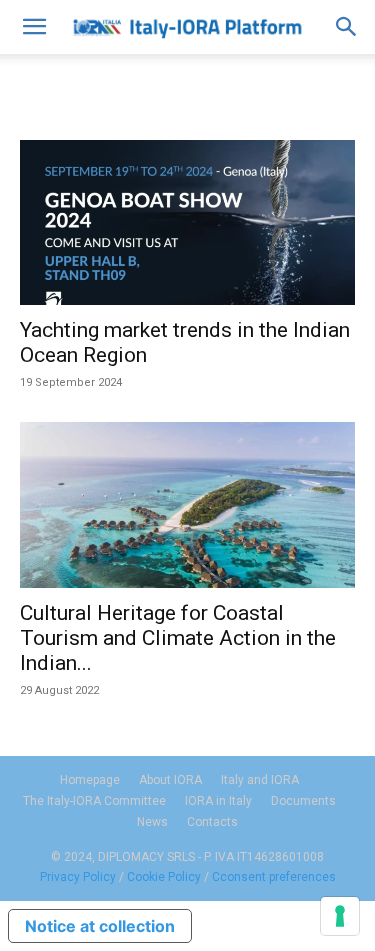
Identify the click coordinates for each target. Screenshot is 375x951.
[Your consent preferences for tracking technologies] (340, 916)
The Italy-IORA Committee (94, 801)
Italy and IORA (260, 780)
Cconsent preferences (274, 877)
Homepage (90, 780)
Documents (303, 801)
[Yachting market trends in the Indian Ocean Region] (187, 222)
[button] (34, 27)
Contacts (212, 822)
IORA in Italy (218, 801)
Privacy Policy (78, 877)
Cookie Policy (164, 877)
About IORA (170, 780)
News (152, 822)
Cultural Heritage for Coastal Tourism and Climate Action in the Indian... (178, 638)
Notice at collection (100, 926)
